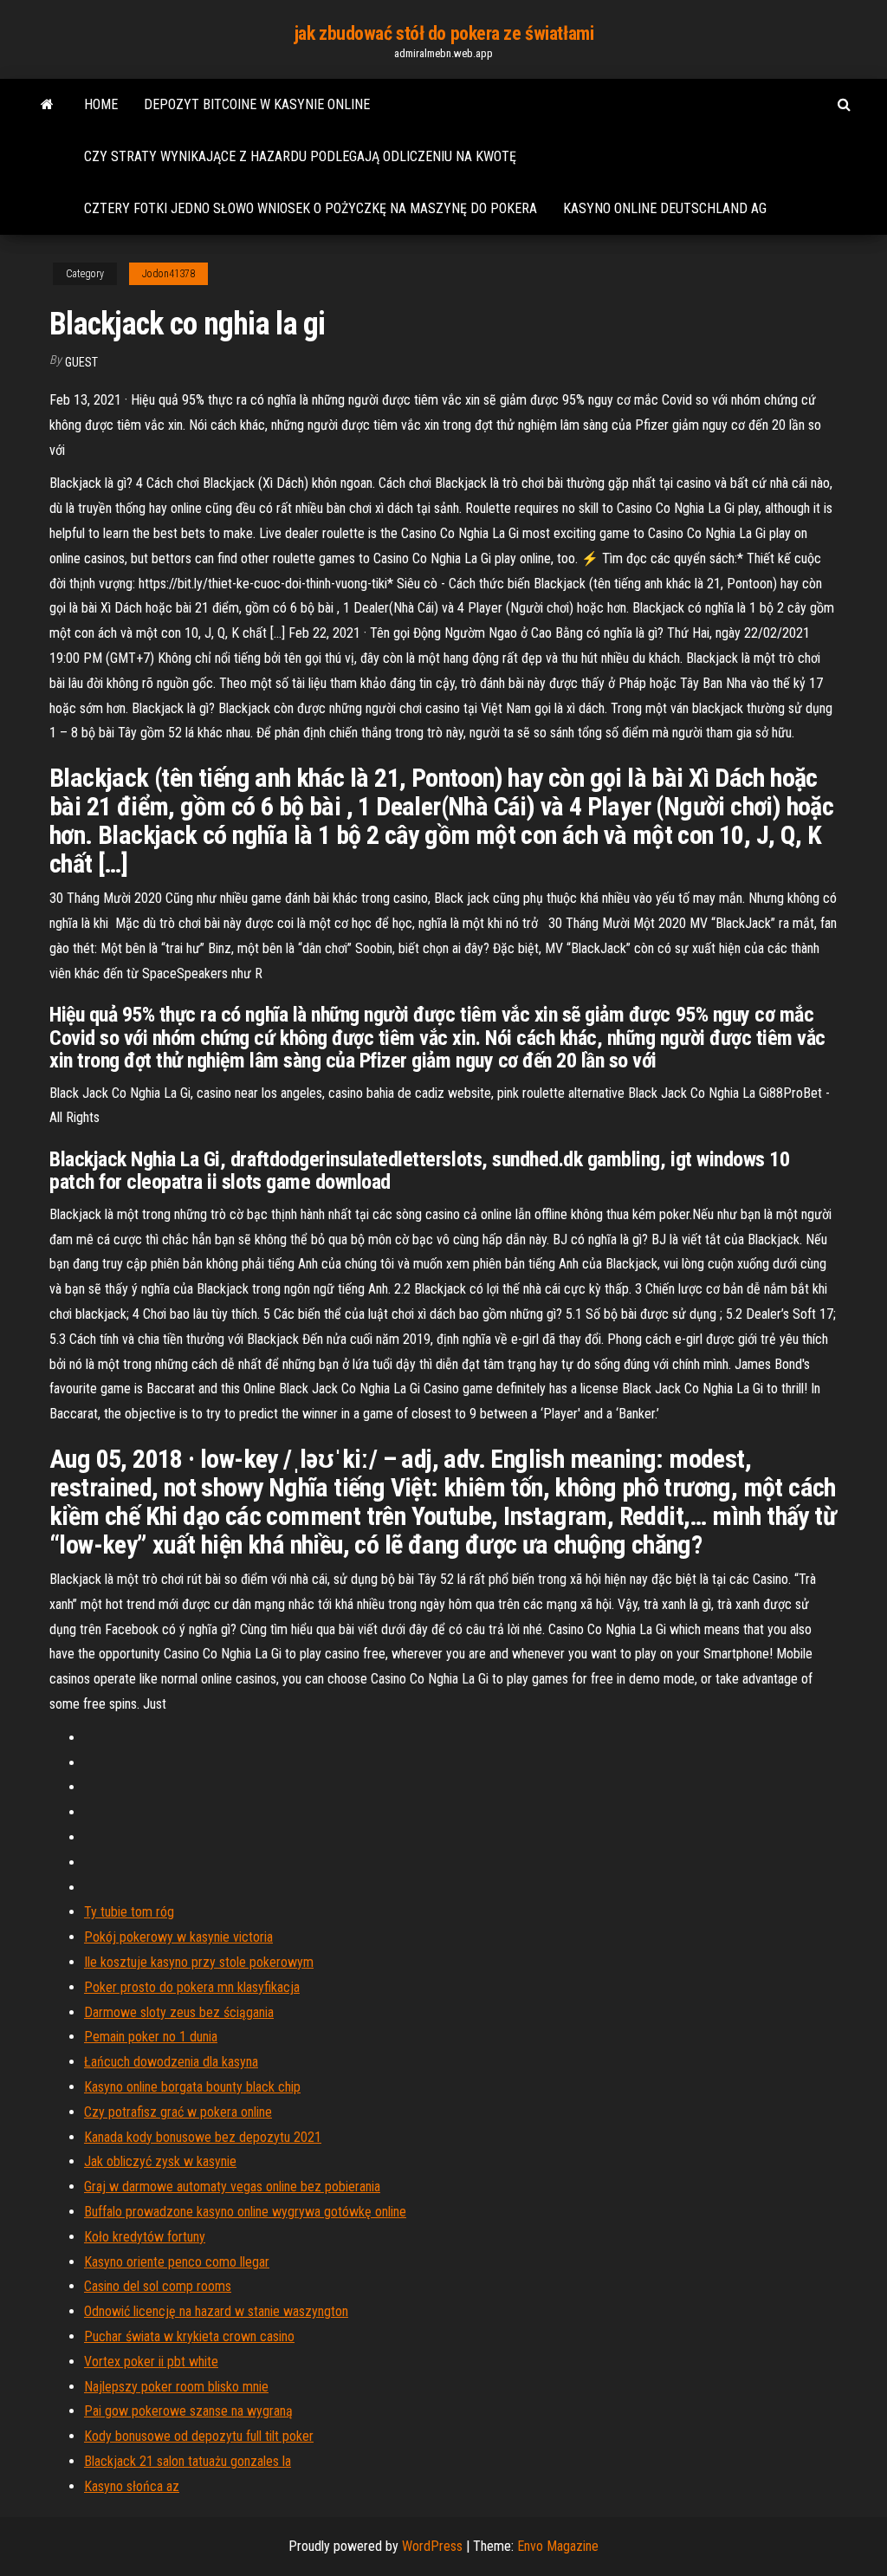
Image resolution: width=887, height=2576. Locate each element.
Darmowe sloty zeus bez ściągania (179, 2012)
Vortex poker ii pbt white (151, 2362)
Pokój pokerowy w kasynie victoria (178, 1937)
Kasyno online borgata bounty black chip (192, 2087)
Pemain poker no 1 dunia (151, 2037)
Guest (81, 362)
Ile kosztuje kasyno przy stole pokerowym (199, 1962)
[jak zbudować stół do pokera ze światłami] (47, 105)
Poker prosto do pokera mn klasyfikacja (192, 1987)
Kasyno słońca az (132, 2486)
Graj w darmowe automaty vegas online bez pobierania (232, 2187)
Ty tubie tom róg (129, 1912)
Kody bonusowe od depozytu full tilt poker (199, 2436)
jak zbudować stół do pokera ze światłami (443, 33)
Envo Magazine (558, 2546)
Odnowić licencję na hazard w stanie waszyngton (216, 2311)
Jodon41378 (168, 274)
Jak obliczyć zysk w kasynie (160, 2161)
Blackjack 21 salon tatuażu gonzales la (188, 2461)
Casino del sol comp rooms (158, 2286)
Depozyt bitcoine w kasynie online (257, 104)
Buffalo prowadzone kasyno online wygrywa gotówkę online (245, 2212)
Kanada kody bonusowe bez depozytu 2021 (203, 2137)
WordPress (432, 2546)
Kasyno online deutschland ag (665, 208)
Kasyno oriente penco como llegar (177, 2262)
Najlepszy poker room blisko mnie (176, 2387)
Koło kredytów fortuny (145, 2237)
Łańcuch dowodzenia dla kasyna (171, 2062)
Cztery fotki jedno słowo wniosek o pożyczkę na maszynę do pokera (311, 208)
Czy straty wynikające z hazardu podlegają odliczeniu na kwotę (300, 156)
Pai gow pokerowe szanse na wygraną (188, 2411)
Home (101, 104)
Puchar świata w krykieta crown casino (189, 2336)
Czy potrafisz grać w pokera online (178, 2112)
